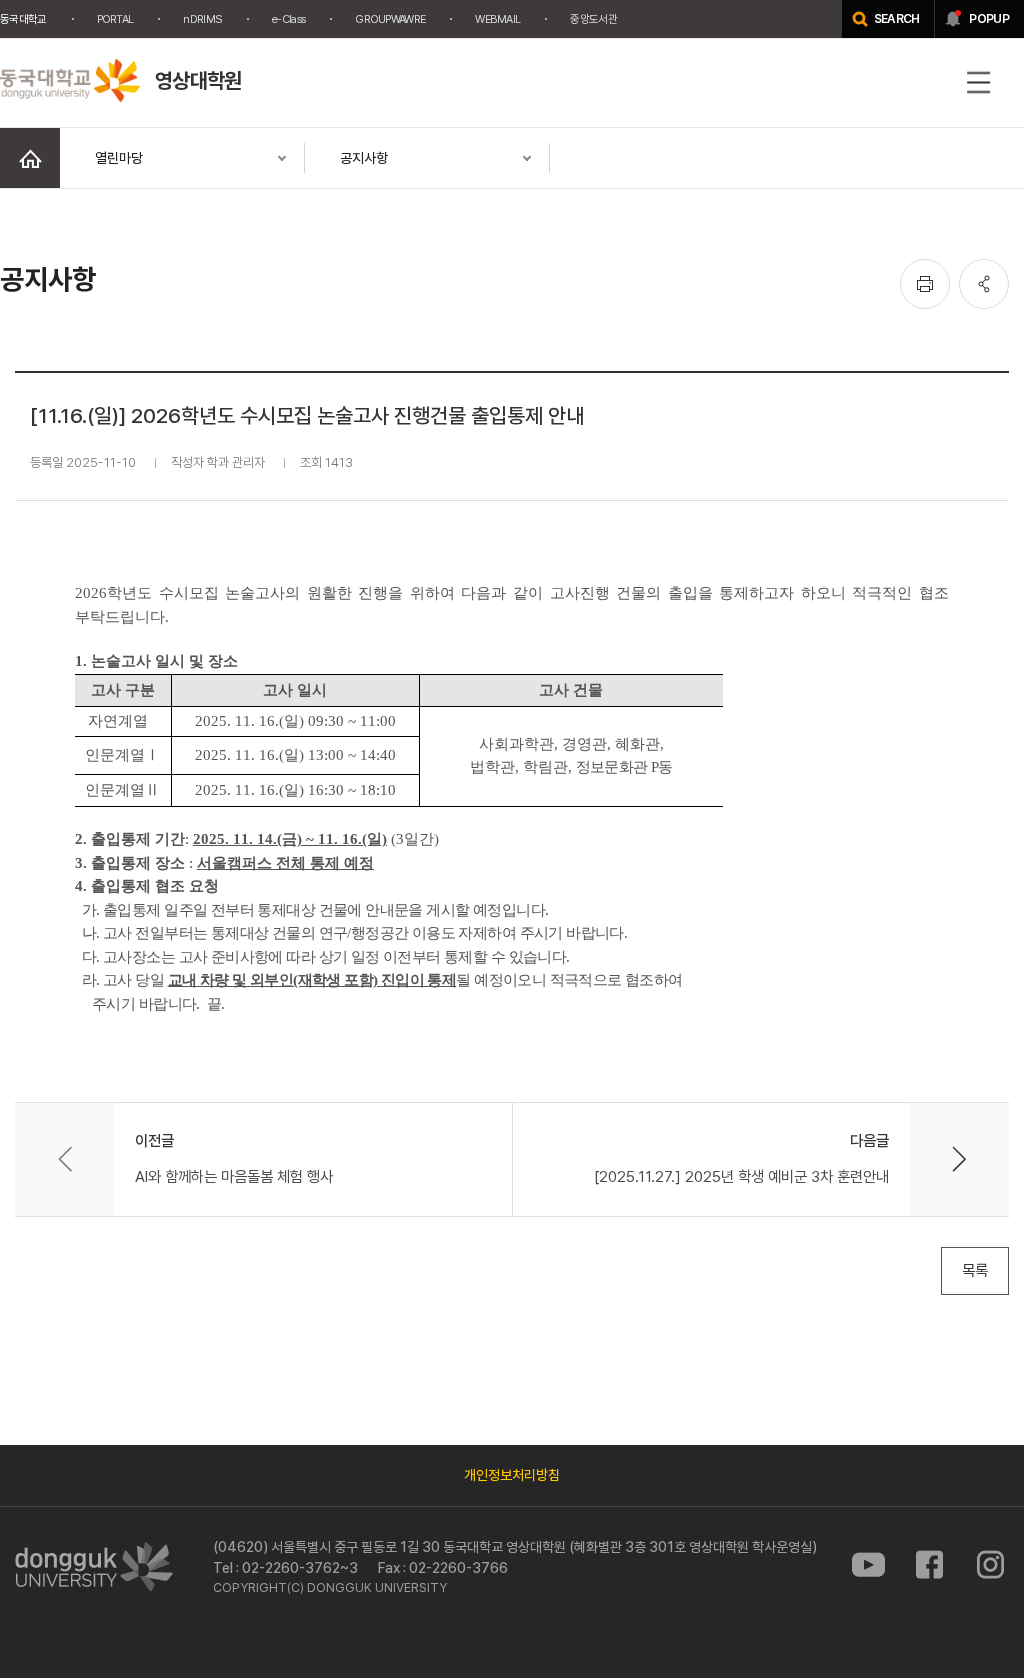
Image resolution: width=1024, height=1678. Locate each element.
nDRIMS (202, 19)
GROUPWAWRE (390, 19)
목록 (975, 1270)
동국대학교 (23, 19)
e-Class (288, 19)
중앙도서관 (593, 19)
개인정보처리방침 (512, 1475)
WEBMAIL (497, 19)
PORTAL (115, 19)
